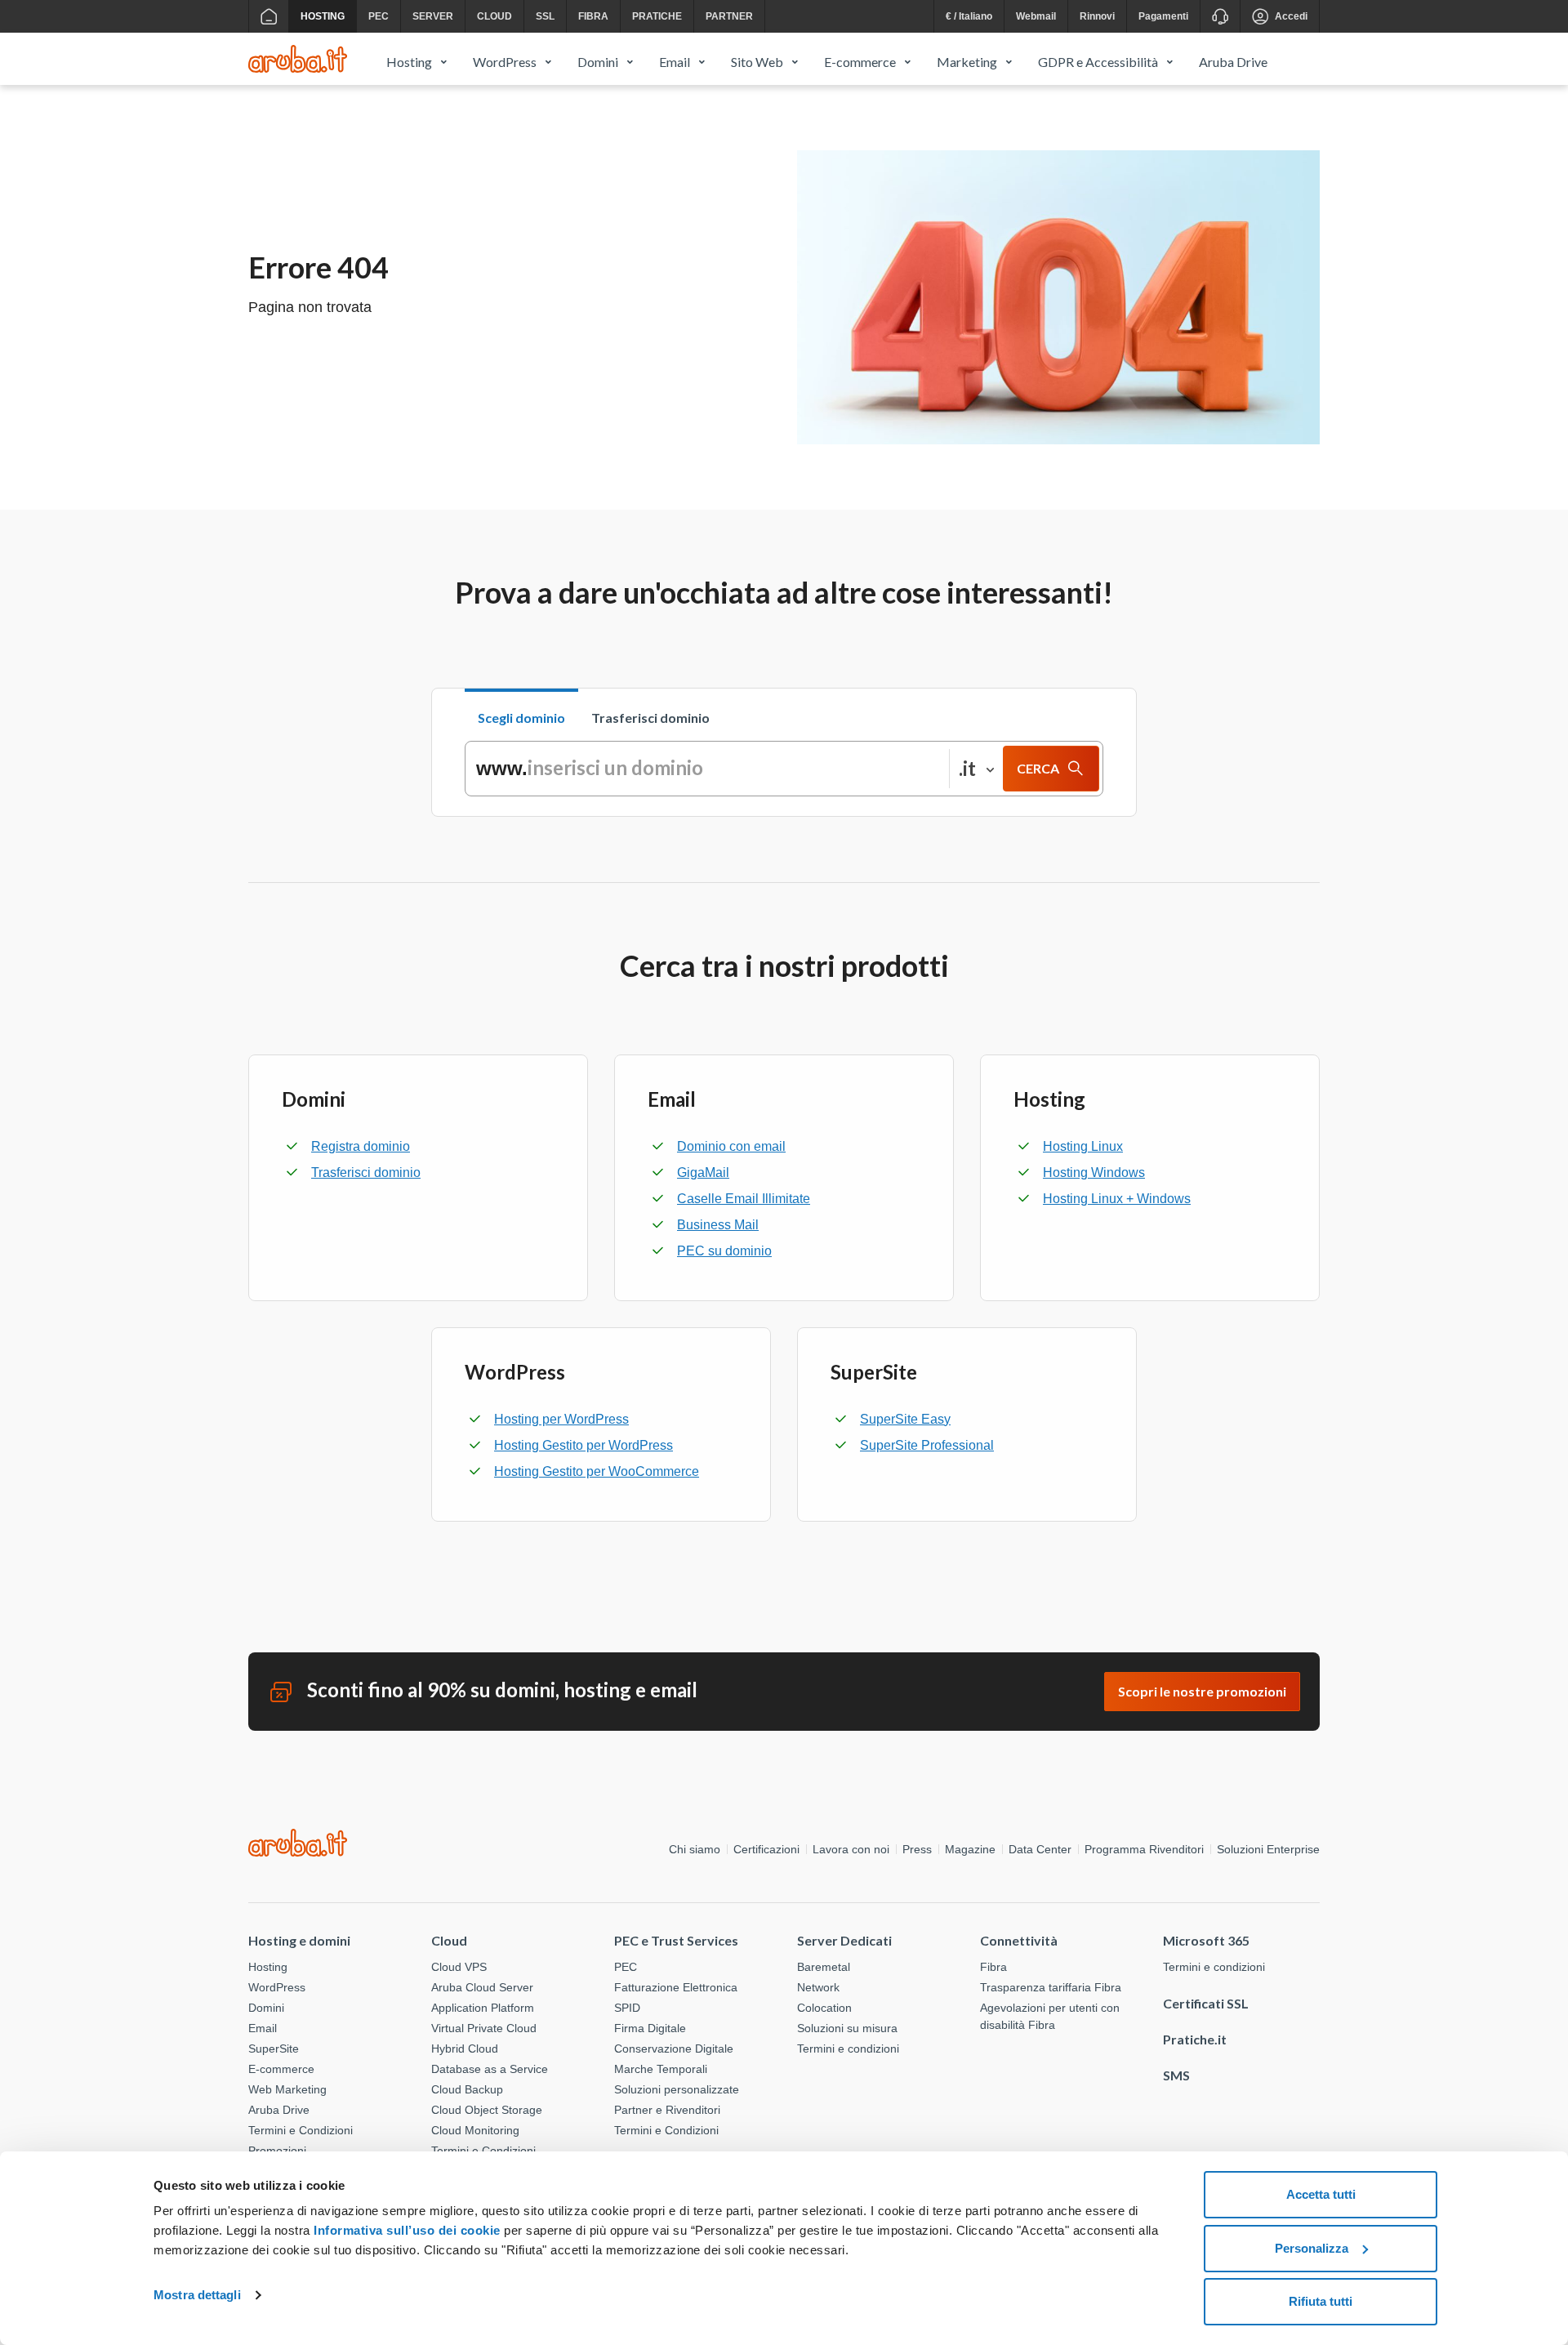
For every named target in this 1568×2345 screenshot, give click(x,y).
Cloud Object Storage (487, 2110)
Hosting (323, 16)
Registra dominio (361, 1146)
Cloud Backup (467, 2089)
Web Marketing (287, 2089)
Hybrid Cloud (465, 2049)
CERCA (1038, 768)
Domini (598, 62)
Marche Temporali (661, 2069)
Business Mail (718, 1225)
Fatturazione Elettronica (676, 1987)
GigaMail (703, 1172)
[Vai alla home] (268, 16)
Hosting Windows (1094, 1172)
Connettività (1019, 1940)
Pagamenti (1163, 16)
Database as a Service (490, 2069)
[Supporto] (1220, 16)
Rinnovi (1097, 16)
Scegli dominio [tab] (521, 718)
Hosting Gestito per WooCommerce (597, 1471)
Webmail (1036, 16)
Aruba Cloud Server (482, 1987)
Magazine (970, 1849)
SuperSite (274, 2049)
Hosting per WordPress (561, 1419)
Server (433, 16)
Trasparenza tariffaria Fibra (1051, 1987)
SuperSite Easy (905, 1419)
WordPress (505, 62)
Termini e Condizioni (301, 2130)
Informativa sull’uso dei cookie (405, 2230)
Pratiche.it (1195, 2039)
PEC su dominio (724, 1251)
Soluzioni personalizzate (677, 2089)
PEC (379, 16)
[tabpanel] (784, 769)
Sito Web (757, 62)
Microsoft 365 (1206, 1940)
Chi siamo (695, 1849)
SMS (1176, 2075)
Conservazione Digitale (674, 2049)
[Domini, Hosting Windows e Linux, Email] (298, 59)
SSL (545, 16)
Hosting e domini (299, 1940)
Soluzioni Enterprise (1268, 1849)
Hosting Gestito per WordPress (584, 1445)
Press (917, 1849)
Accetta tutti (1321, 2194)
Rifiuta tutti (1321, 2301)
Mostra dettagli (197, 2295)
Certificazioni (766, 1849)
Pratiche (657, 16)
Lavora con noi (851, 1849)
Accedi (1291, 16)
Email (675, 62)
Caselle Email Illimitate (744, 1199)
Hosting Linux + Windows (1117, 1199)
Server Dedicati (844, 1940)
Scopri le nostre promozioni (1202, 1691)
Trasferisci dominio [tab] (650, 718)
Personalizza (1312, 2248)
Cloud (494, 16)
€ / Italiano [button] (969, 16)
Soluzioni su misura (847, 2028)
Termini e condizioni (848, 2049)
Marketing (967, 62)
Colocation (824, 2008)
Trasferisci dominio (366, 1172)
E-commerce (860, 62)
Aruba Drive (1233, 62)
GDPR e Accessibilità (1098, 62)
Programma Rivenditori (1144, 1849)
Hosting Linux (1083, 1146)
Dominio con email (731, 1146)
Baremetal (824, 1967)
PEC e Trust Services (676, 1940)
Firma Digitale (650, 2028)
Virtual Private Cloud (484, 2028)
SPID (627, 2008)
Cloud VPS (459, 1967)
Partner (729, 16)
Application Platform (483, 2008)
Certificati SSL (1206, 2003)
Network (818, 1987)
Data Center (1040, 1849)
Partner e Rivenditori (667, 2110)
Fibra (593, 16)
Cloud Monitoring (475, 2130)
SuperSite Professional (927, 1445)
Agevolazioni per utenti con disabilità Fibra (1050, 2016)
